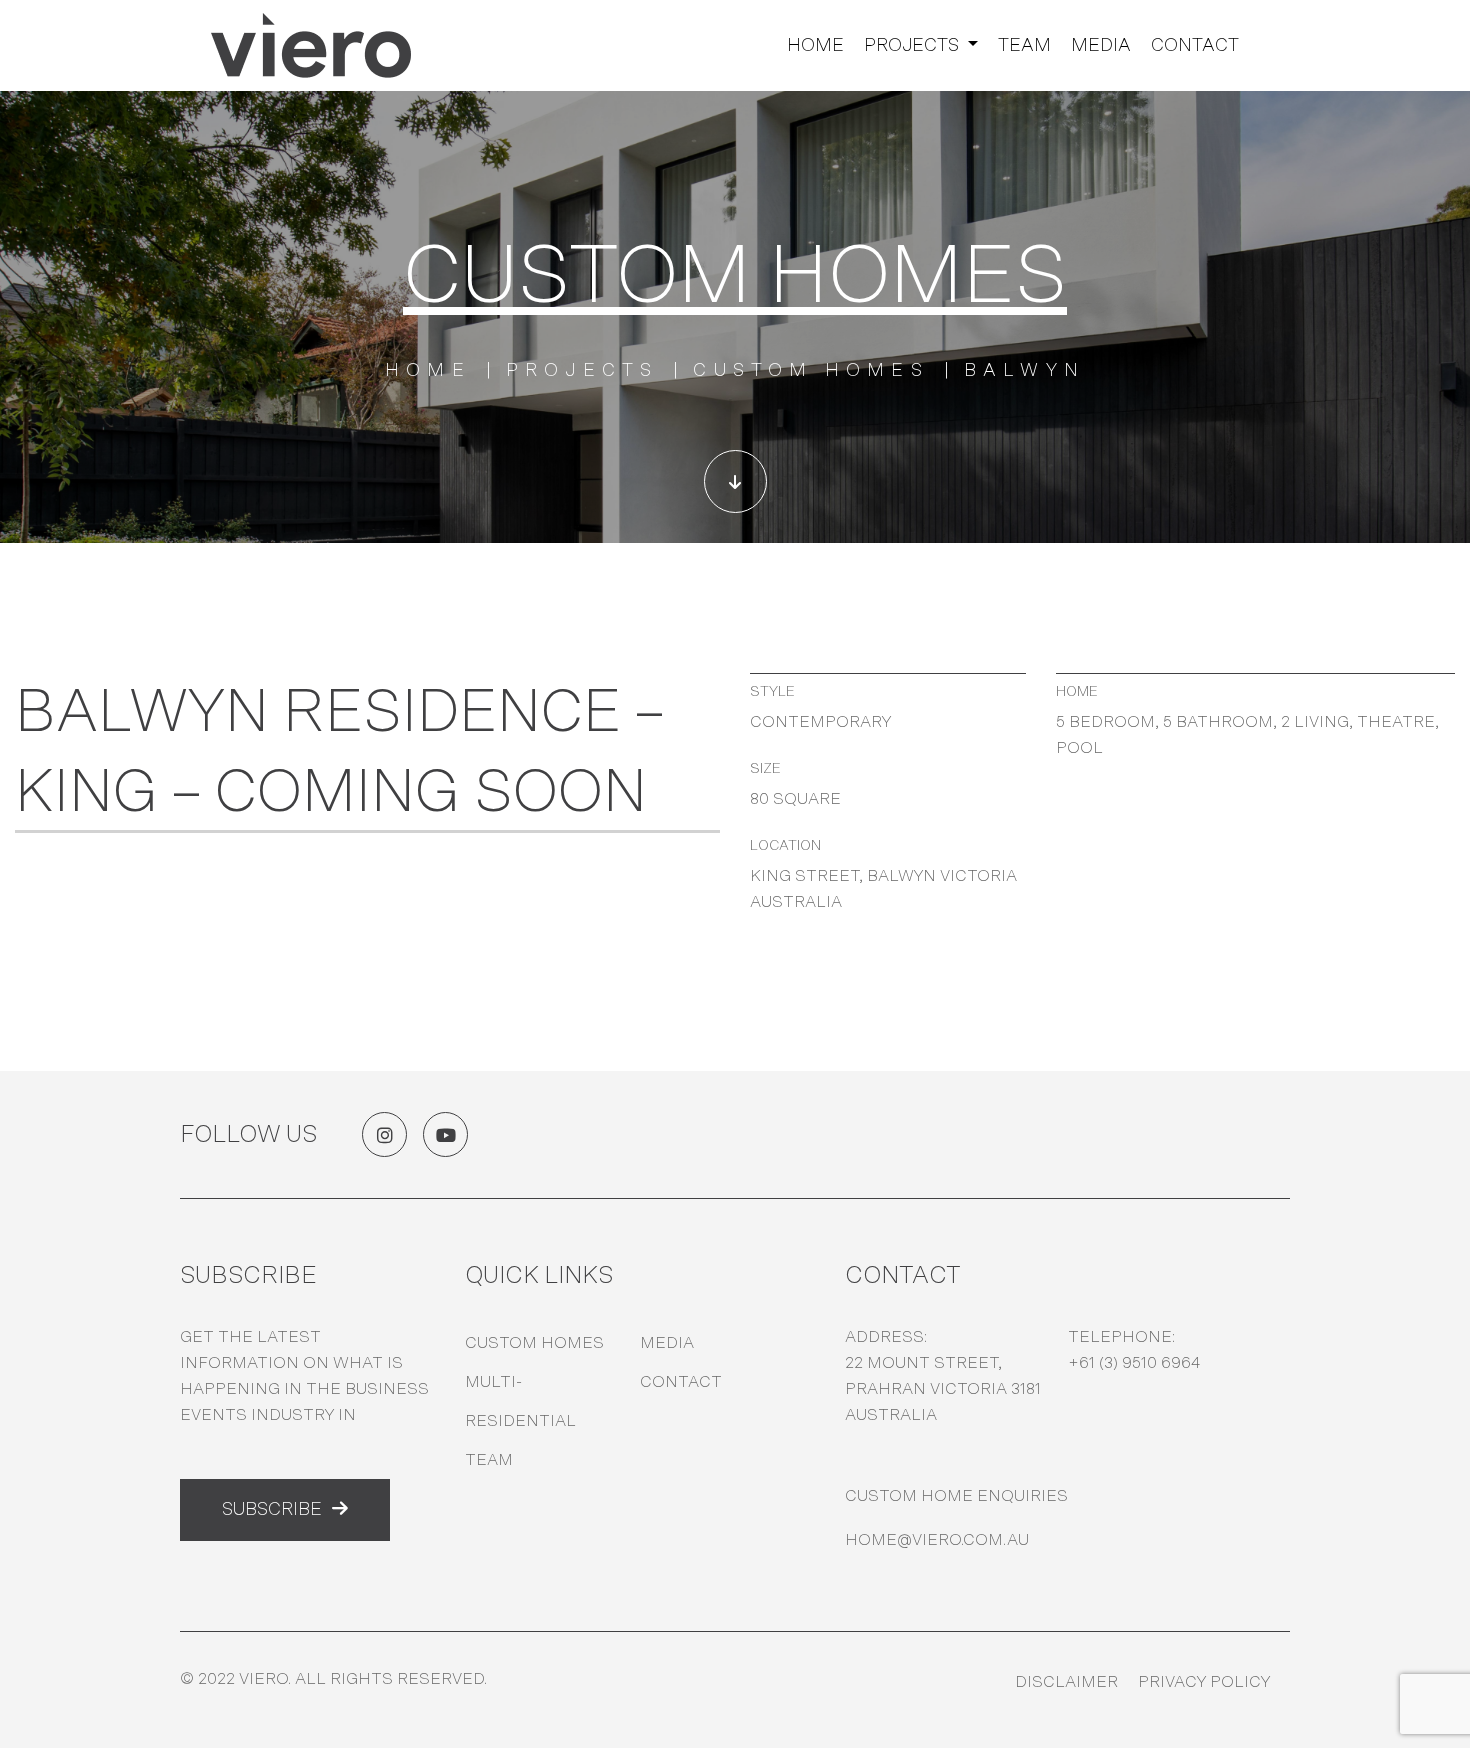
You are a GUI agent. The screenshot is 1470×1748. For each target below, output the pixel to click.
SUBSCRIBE (272, 1510)
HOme (428, 371)
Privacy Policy (1204, 1682)
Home (815, 46)
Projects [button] (913, 46)
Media (1101, 46)
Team (1024, 46)
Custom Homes (810, 371)
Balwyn (1024, 371)
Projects (582, 371)
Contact (1195, 46)
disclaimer (1066, 1682)
